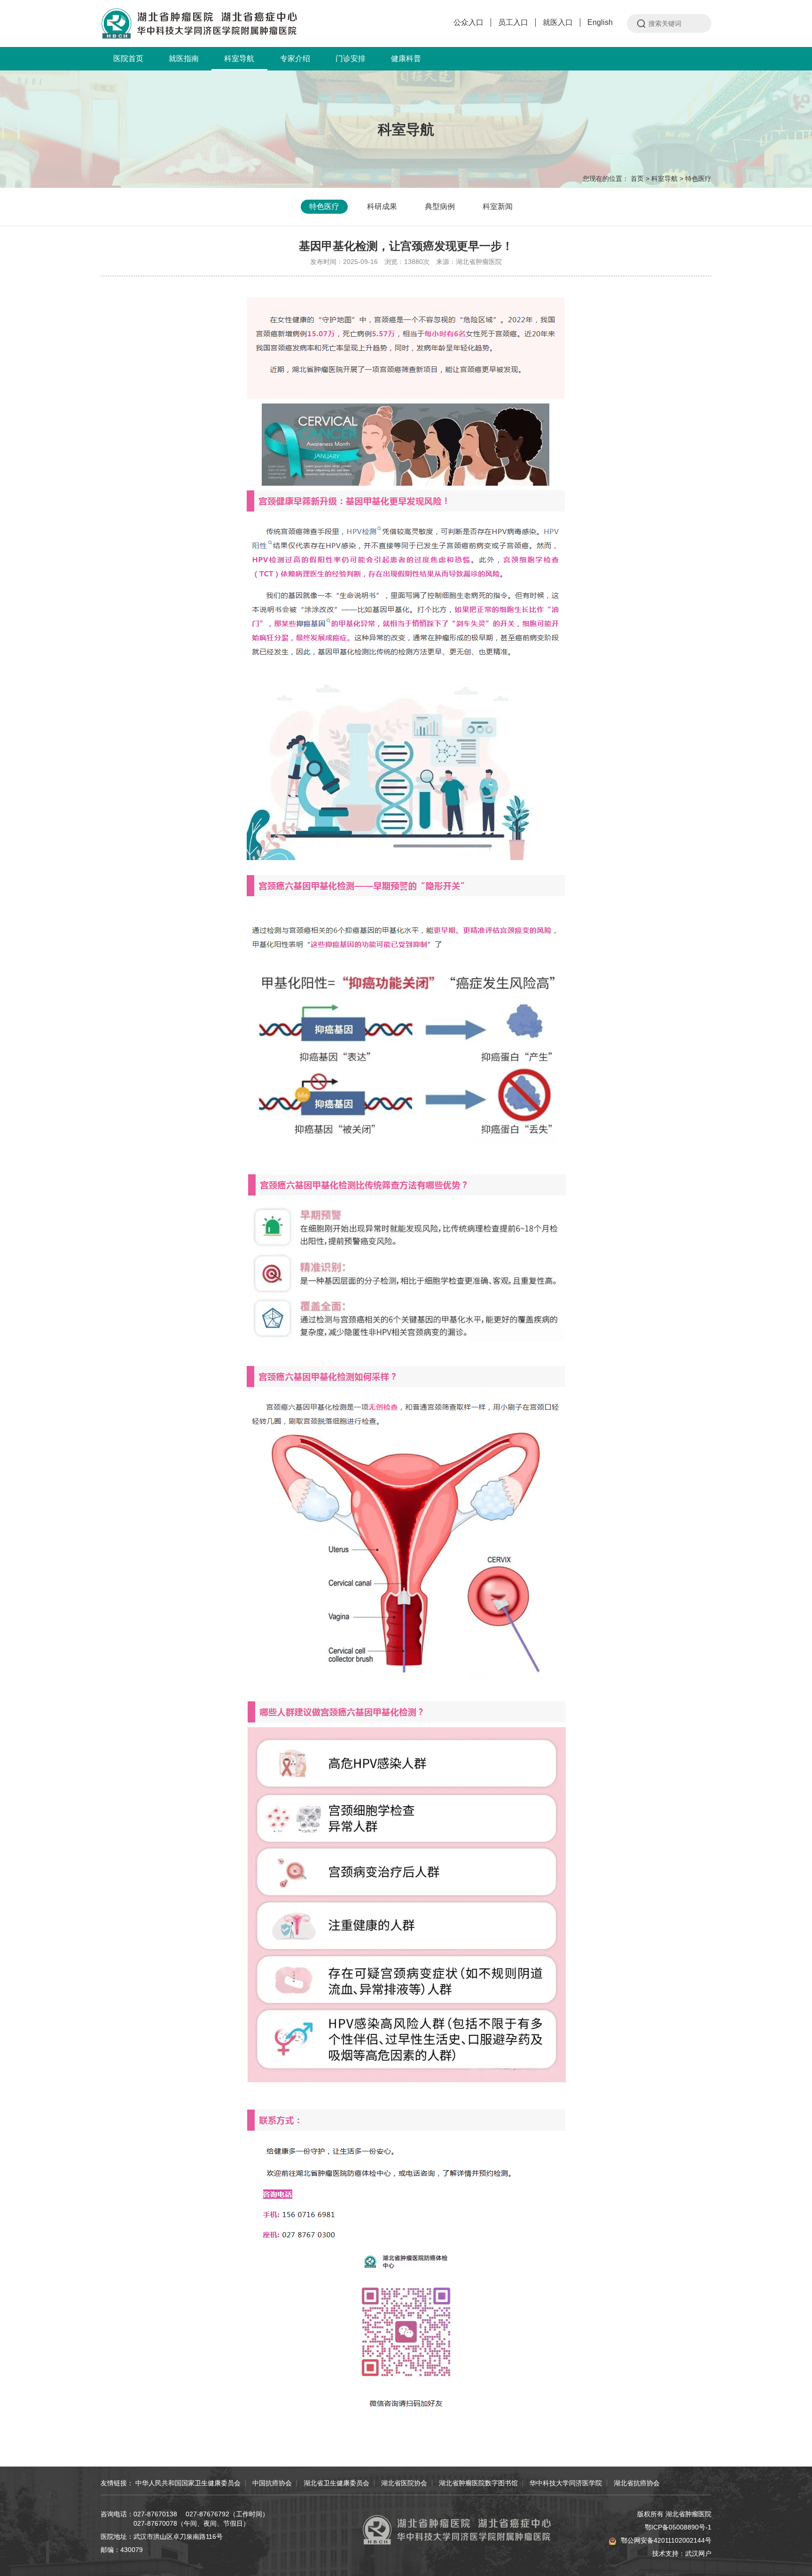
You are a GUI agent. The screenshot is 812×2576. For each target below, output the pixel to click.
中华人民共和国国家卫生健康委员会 (188, 2483)
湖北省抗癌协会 (637, 2483)
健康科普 (406, 58)
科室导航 (239, 58)
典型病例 (440, 206)
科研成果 (382, 206)
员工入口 (513, 22)
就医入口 (558, 22)
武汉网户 (698, 2553)
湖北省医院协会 (404, 2483)
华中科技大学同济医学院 (566, 2483)
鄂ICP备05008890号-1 (678, 2527)
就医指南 (184, 58)
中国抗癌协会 (272, 2483)
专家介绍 (295, 58)
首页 (637, 178)
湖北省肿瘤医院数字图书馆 (478, 2483)
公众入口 (468, 22)
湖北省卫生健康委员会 (336, 2483)
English (600, 22)
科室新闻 (498, 206)
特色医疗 (698, 178)
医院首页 (128, 58)
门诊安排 (351, 58)
